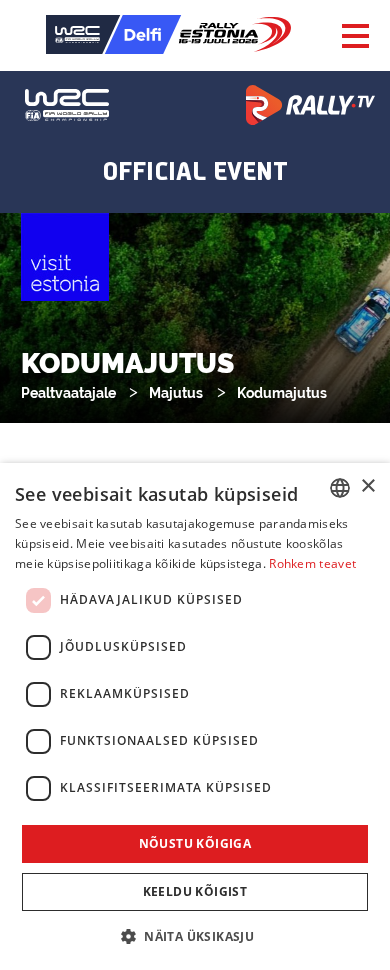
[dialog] (195, 716)
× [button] (367, 486)
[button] (195, 935)
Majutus (176, 393)
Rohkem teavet (312, 563)
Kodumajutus (282, 393)
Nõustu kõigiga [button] (195, 843)
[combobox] (340, 488)
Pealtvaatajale (68, 393)
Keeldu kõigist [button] (195, 891)
